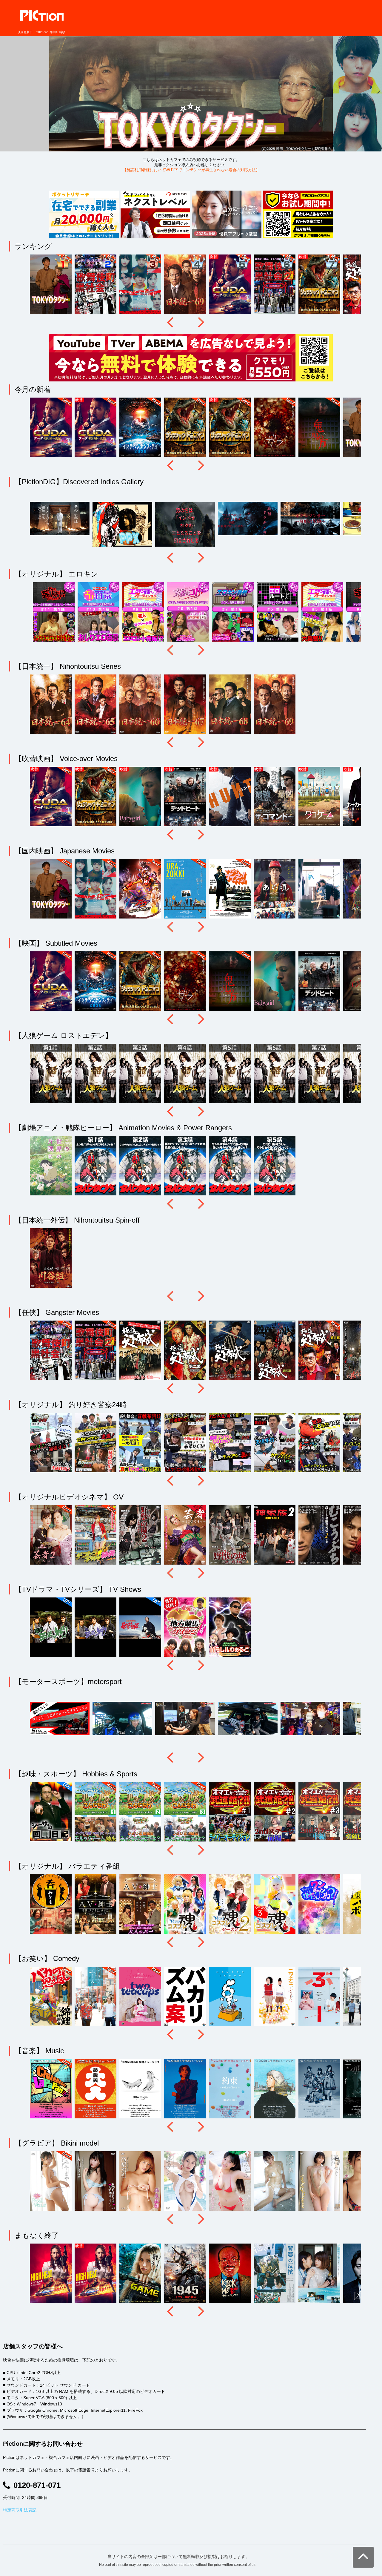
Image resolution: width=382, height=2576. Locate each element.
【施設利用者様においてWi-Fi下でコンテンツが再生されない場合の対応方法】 (191, 170)
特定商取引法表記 (20, 2510)
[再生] (191, 88)
